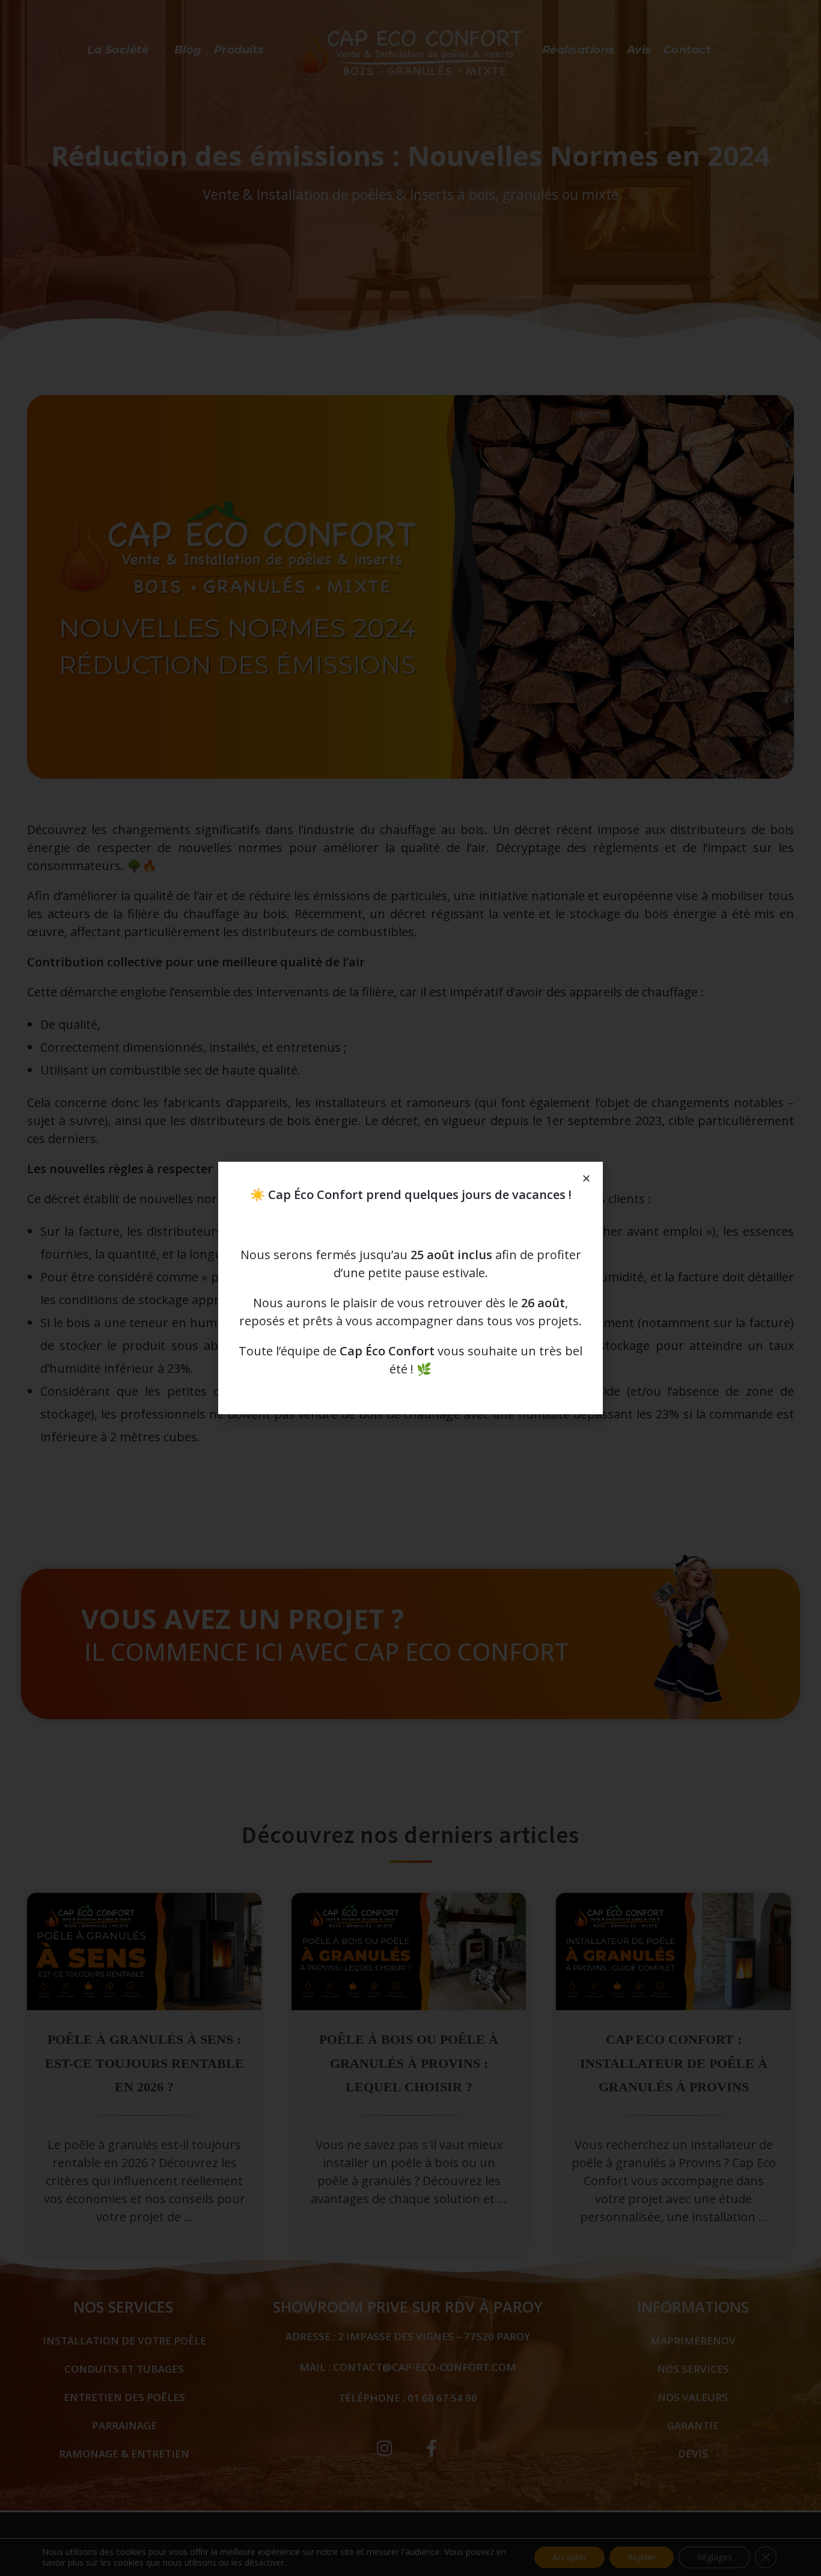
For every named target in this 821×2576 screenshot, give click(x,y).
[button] (586, 1178)
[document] (410, 1288)
